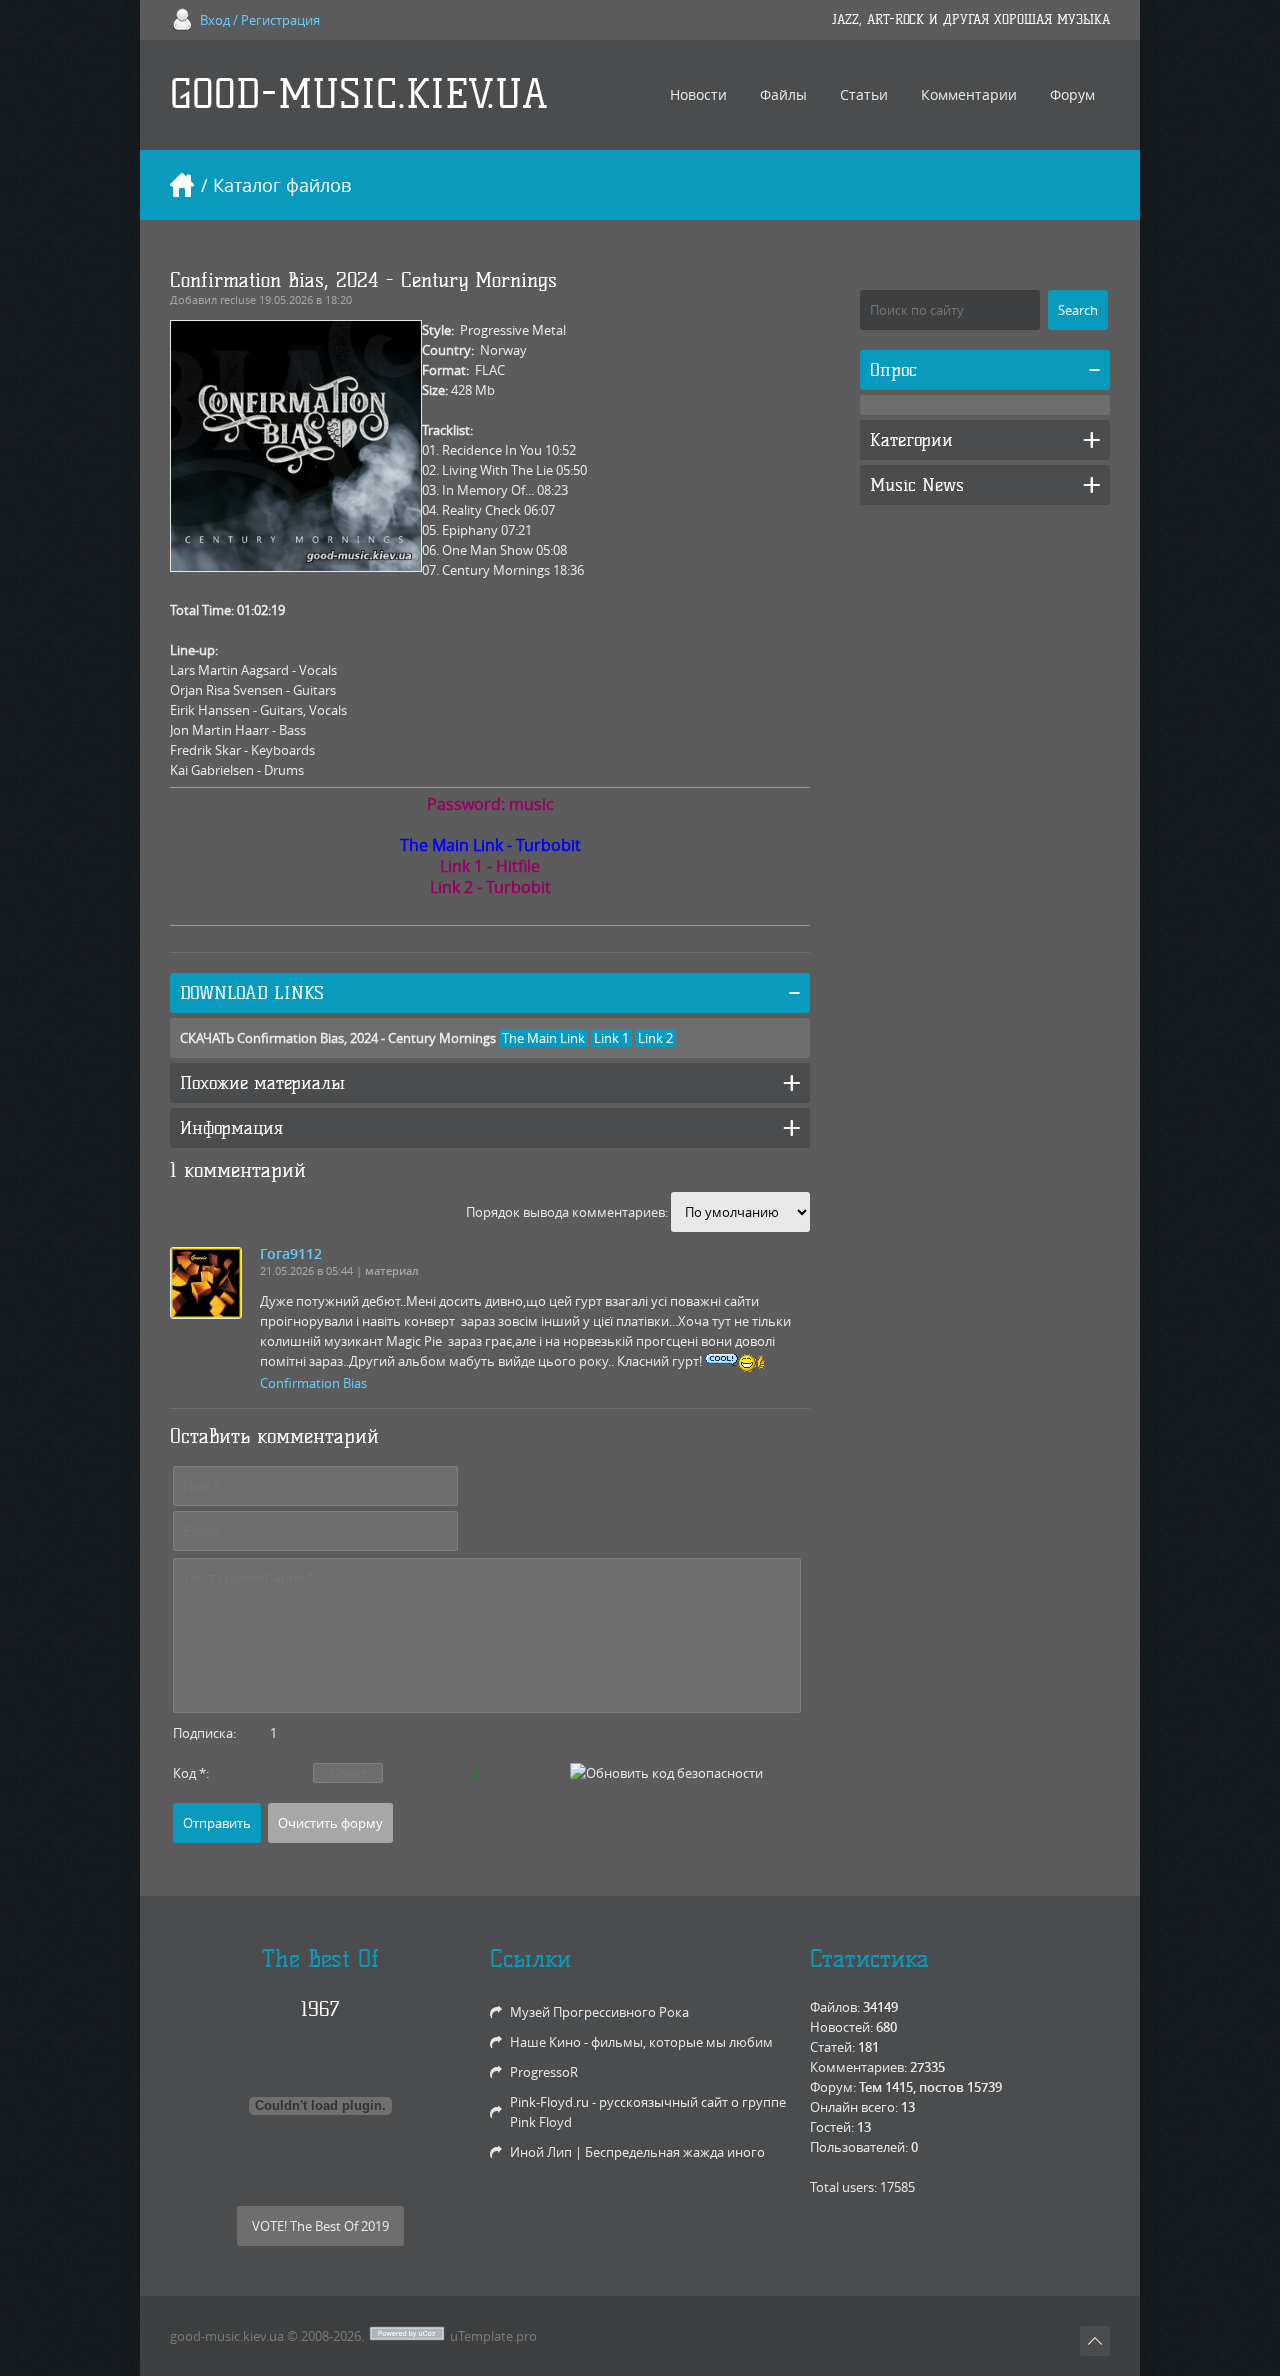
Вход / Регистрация (260, 20)
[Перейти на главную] (182, 185)
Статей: (832, 2047)
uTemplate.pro (493, 2336)
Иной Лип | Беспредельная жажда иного (637, 2152)
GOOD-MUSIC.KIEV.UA (359, 94)
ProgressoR (544, 2072)
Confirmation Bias (313, 1383)
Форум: (833, 2087)
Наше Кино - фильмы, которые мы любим (641, 2042)
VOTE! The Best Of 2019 (320, 2226)
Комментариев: (858, 2067)
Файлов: (835, 2007)
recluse (238, 299)
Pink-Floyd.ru (549, 2102)
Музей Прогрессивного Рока (599, 2012)
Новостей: (841, 2027)
